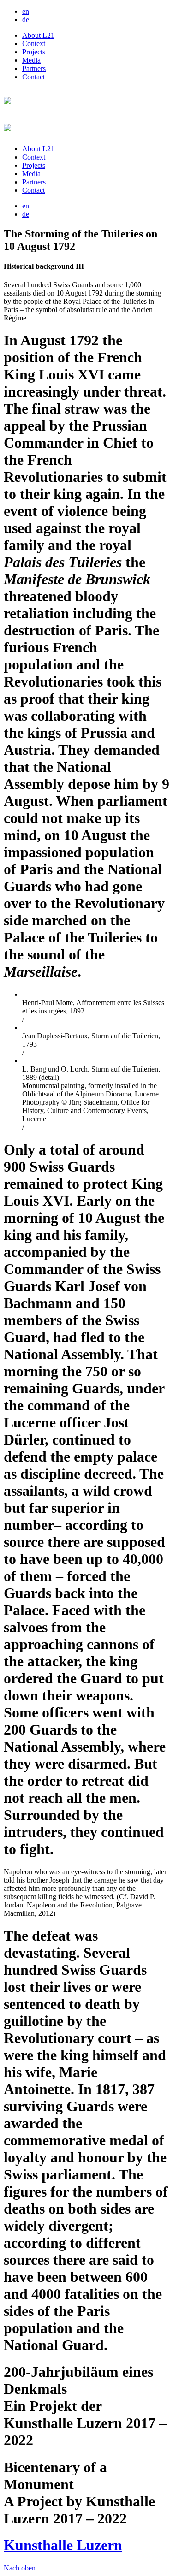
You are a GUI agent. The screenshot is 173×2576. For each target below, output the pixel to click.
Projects (34, 52)
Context (34, 44)
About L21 (38, 35)
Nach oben (20, 2568)
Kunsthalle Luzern (63, 2545)
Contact (33, 77)
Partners (34, 68)
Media (31, 60)
